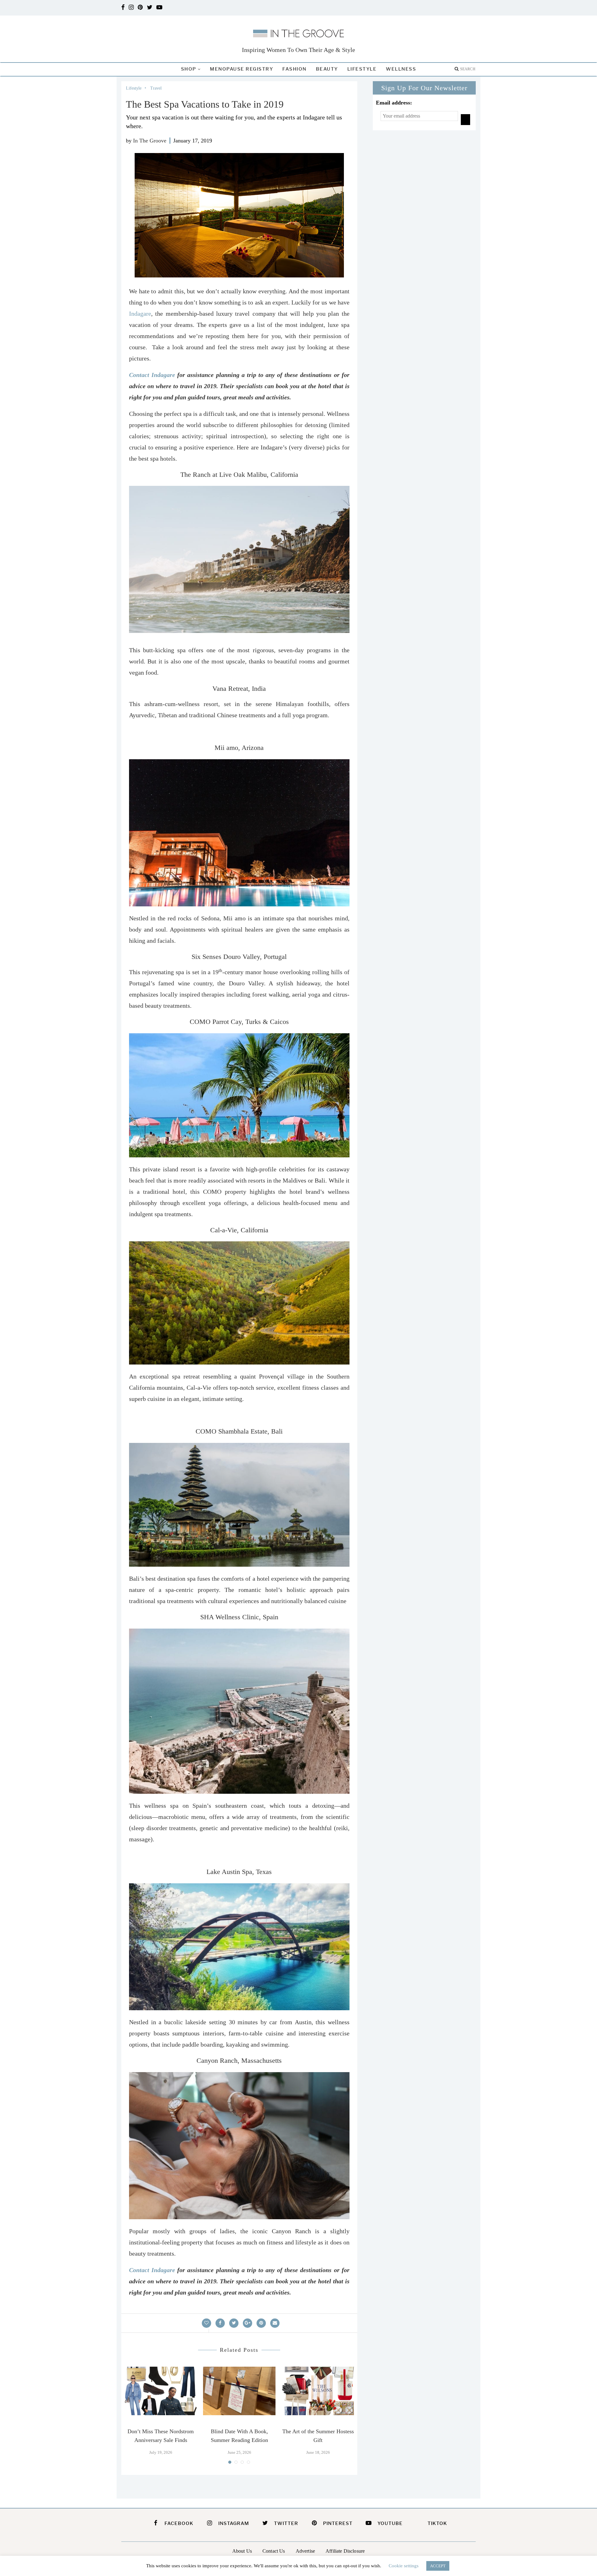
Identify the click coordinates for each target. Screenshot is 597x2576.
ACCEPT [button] (438, 2566)
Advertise (305, 2551)
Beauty (327, 69)
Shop (189, 69)
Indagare (140, 314)
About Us (242, 2551)
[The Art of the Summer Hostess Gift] (318, 2391)
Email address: (394, 103)
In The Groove (150, 141)
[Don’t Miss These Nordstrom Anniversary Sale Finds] (161, 2391)
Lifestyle (362, 69)
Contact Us (274, 2551)
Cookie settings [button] (404, 2566)
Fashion (294, 69)
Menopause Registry (241, 69)
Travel (156, 88)
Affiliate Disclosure (345, 2551)
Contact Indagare (152, 375)
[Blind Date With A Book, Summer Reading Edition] (239, 2391)
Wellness (401, 69)
